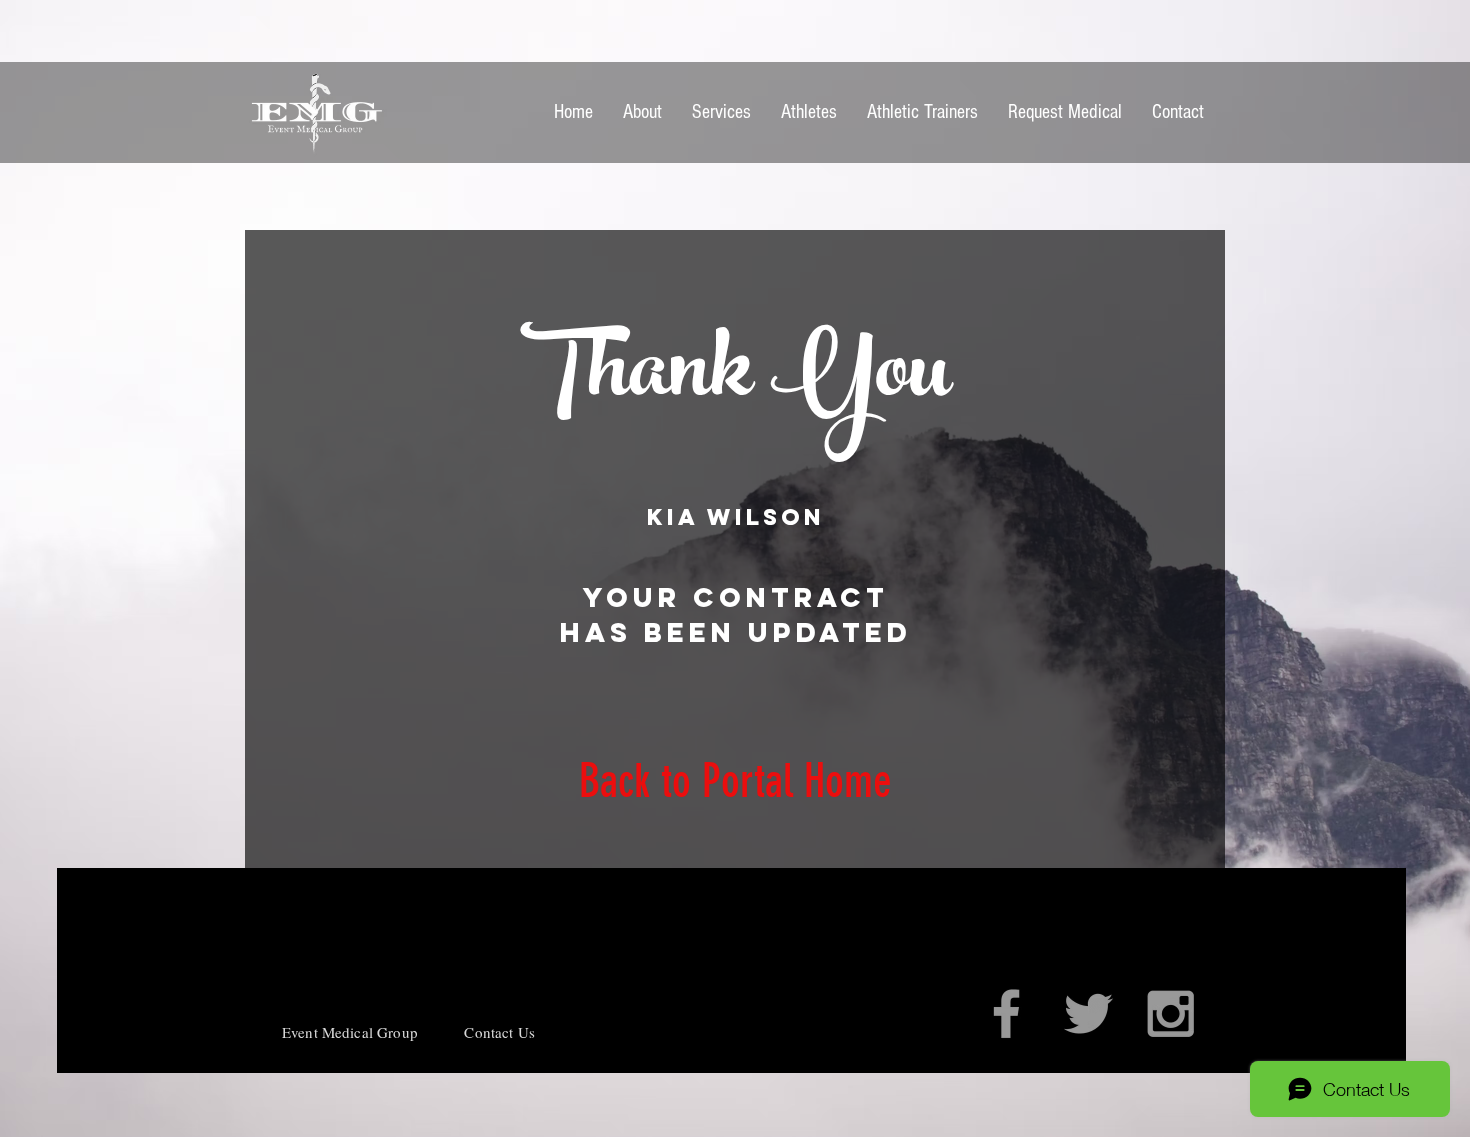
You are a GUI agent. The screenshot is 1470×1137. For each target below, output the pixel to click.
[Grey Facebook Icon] (1006, 1013)
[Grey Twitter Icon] (1088, 1013)
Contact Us (499, 1032)
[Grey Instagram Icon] (1170, 1013)
